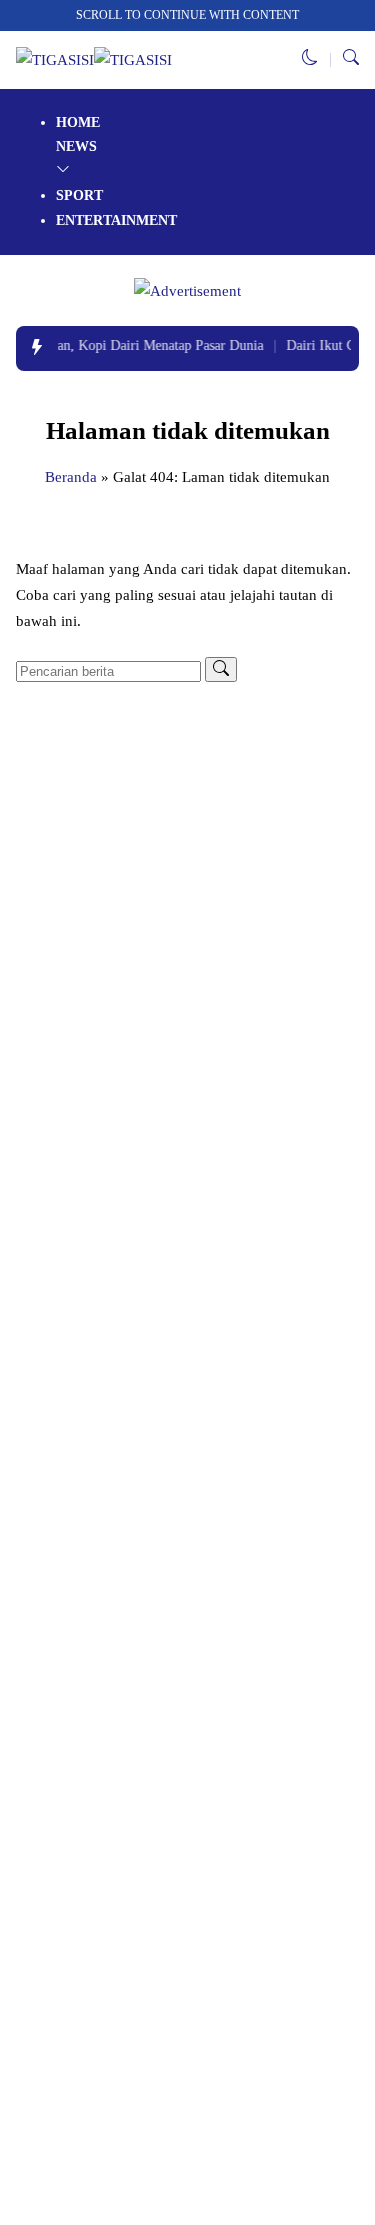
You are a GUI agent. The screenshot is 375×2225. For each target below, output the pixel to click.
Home (78, 122)
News (76, 146)
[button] (310, 60)
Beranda (71, 477)
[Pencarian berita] (221, 669)
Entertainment (116, 220)
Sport (79, 195)
